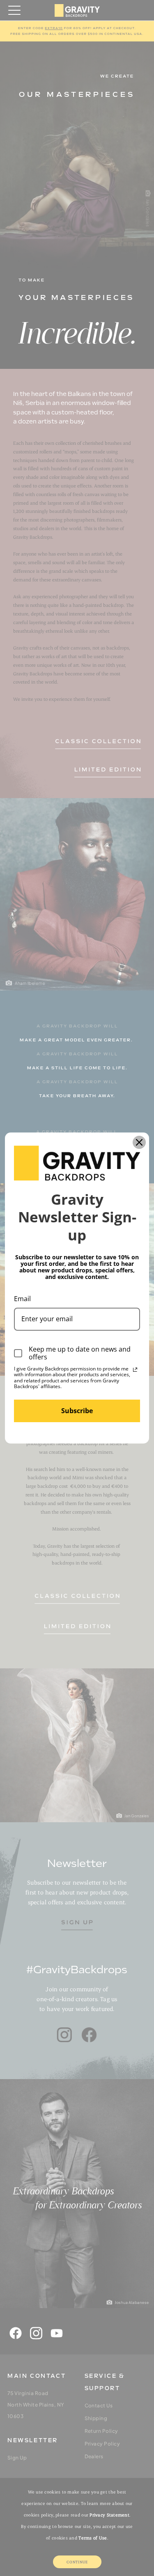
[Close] (139, 1142)
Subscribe (77, 1411)
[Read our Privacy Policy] (135, 1370)
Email (22, 1299)
